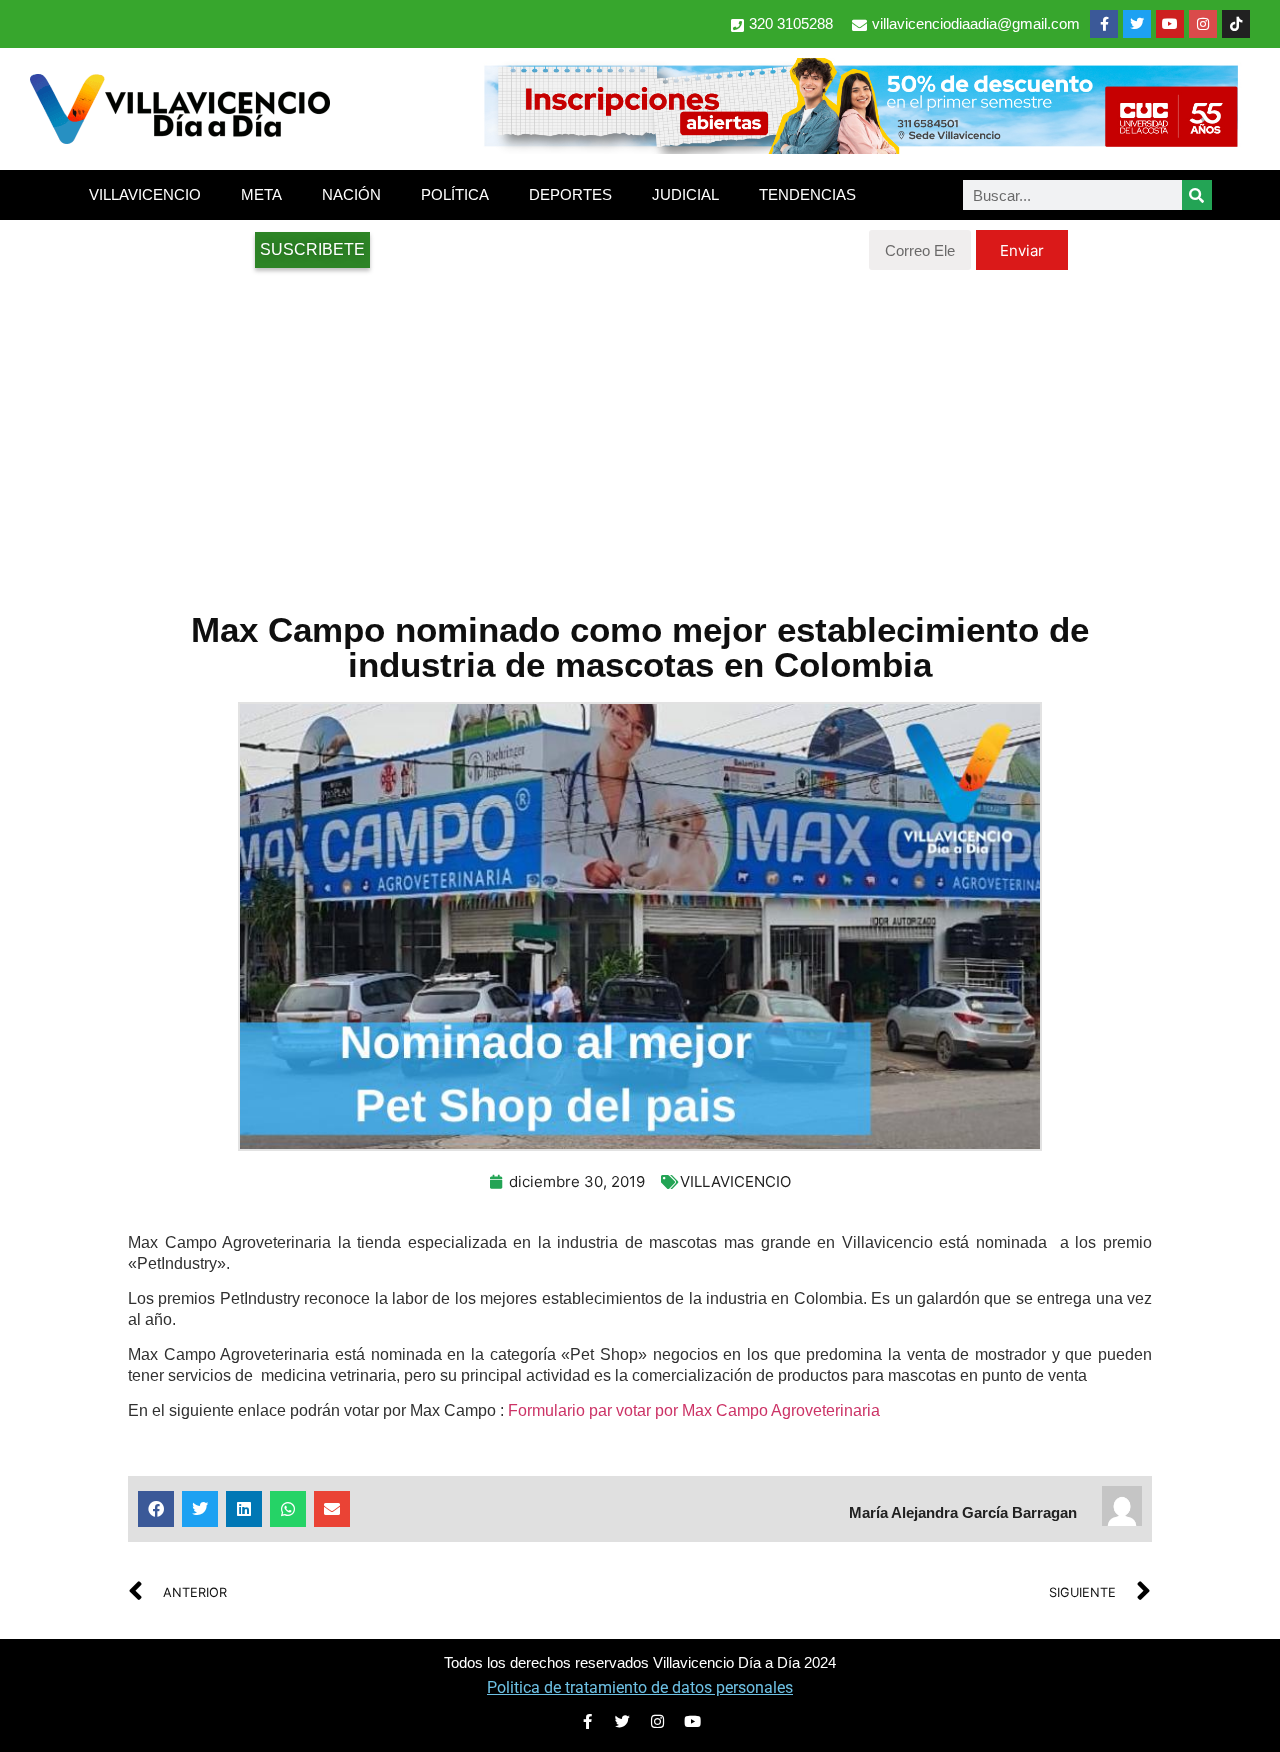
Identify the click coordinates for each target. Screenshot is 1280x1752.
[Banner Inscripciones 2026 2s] (860, 148)
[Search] (1197, 195)
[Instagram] (1203, 24)
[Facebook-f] (1104, 24)
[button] (156, 1509)
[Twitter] (1137, 24)
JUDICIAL (685, 194)
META (261, 194)
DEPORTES (570, 194)
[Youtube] (1170, 24)
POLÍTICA (455, 194)
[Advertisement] (640, 430)
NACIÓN (351, 194)
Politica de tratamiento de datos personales (640, 1687)
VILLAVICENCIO (145, 194)
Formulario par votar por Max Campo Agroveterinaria (694, 1410)
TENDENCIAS (807, 194)
